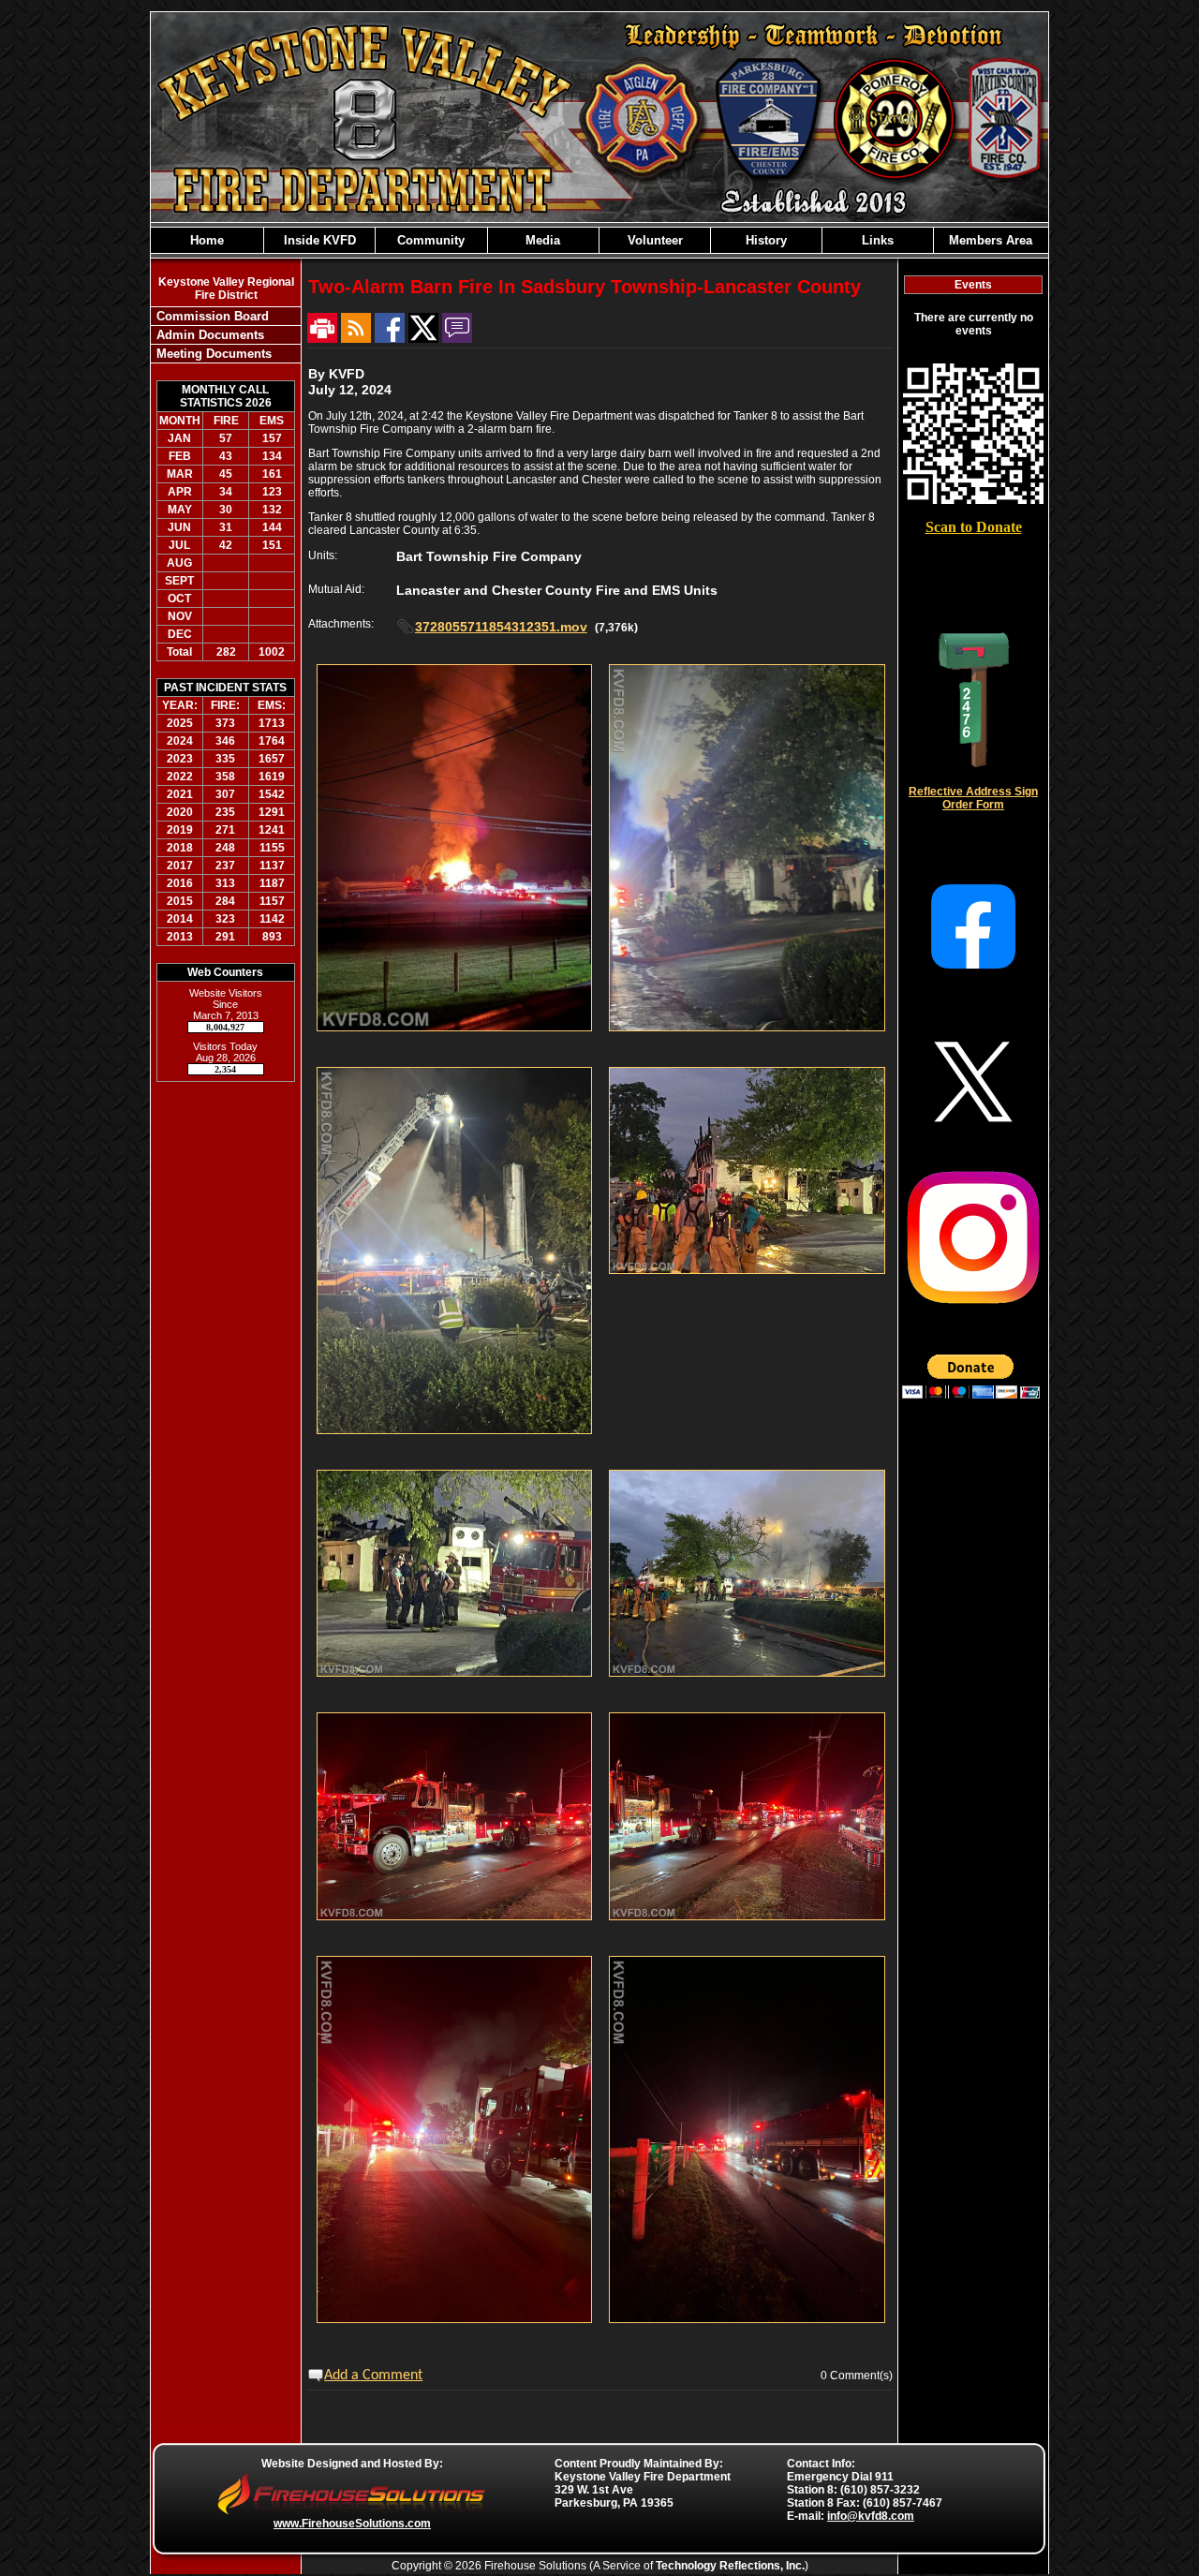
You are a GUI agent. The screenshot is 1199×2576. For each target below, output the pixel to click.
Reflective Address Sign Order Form (973, 798)
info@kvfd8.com (871, 2516)
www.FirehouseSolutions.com (352, 2524)
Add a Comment (373, 2376)
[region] (599, 240)
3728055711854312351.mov (501, 627)
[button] (319, 240)
